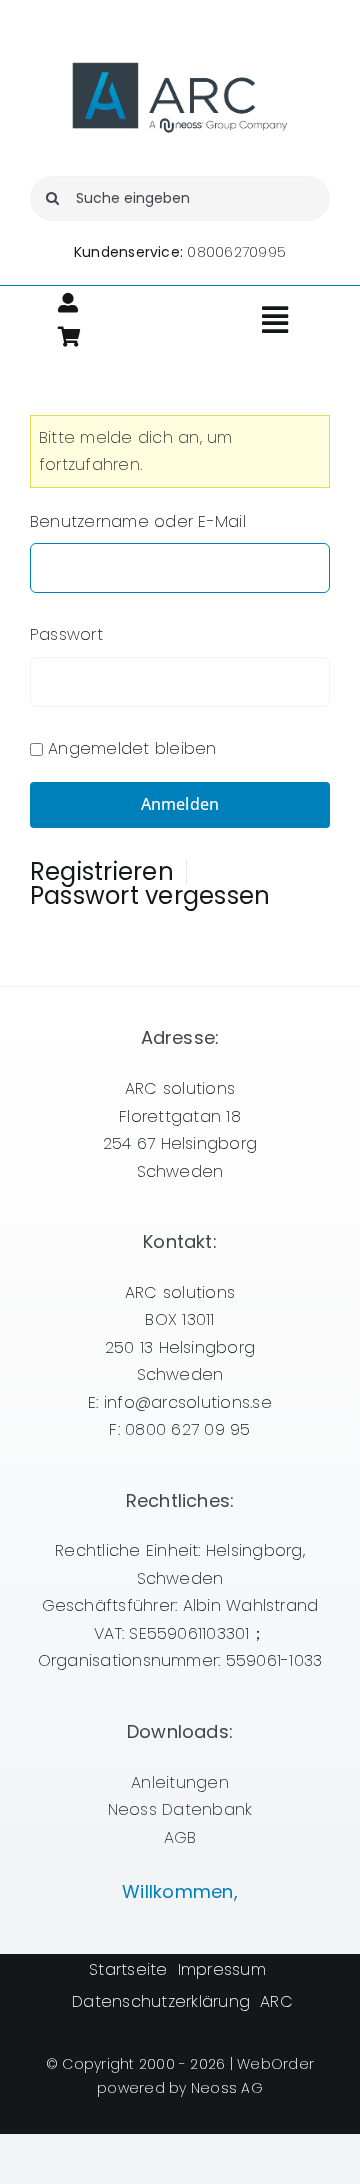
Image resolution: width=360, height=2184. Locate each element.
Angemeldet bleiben (132, 748)
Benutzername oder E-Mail (138, 521)
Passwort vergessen (150, 896)
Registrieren (102, 872)
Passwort (66, 634)
